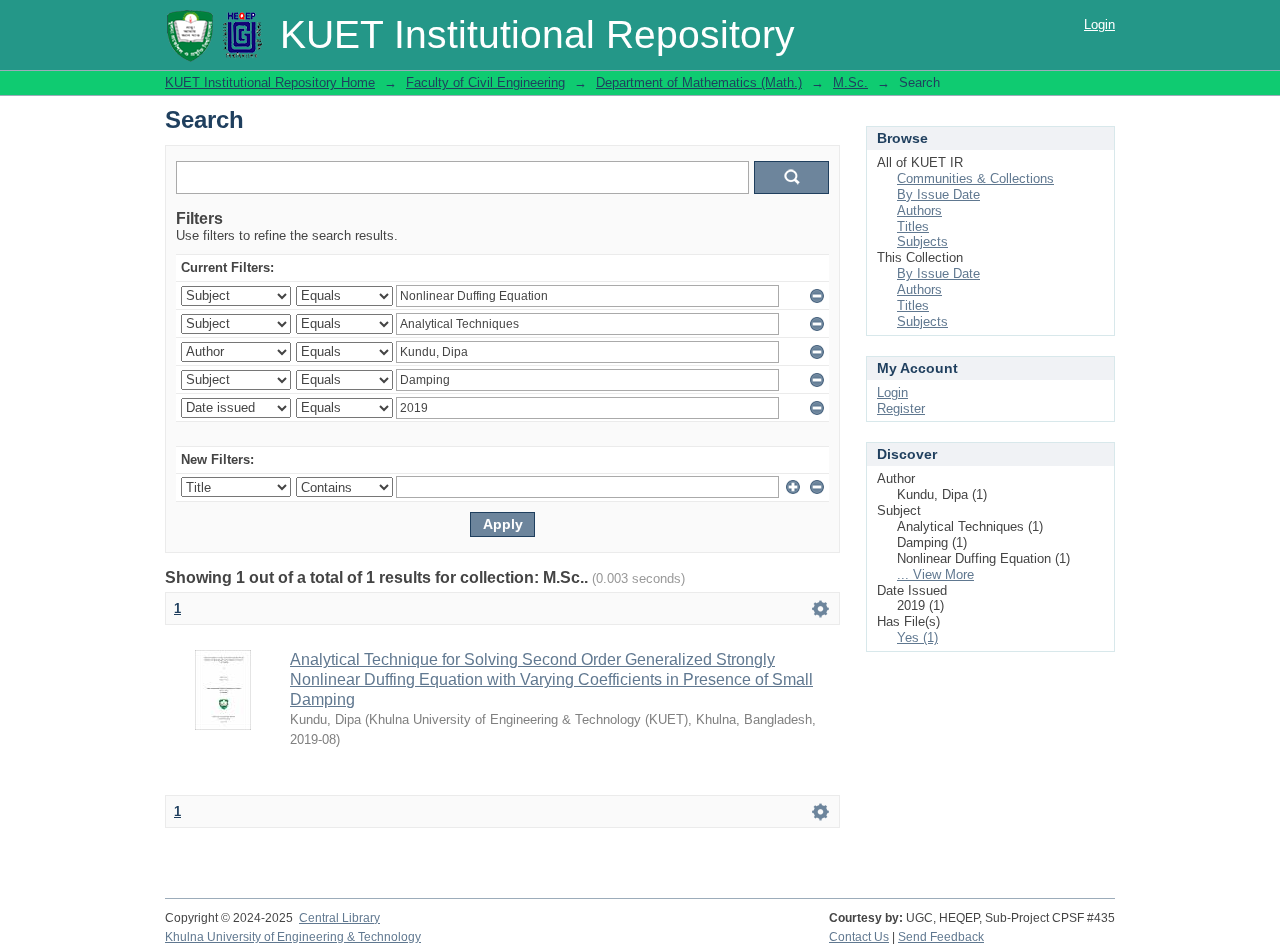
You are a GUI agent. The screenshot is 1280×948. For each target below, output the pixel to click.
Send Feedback (941, 937)
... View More (935, 574)
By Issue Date (938, 194)
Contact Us (859, 937)
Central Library (339, 918)
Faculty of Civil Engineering (485, 82)
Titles (913, 226)
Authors (919, 210)
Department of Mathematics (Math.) (699, 82)
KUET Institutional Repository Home (270, 82)
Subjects (922, 241)
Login (1099, 24)
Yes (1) (917, 637)
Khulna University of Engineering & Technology (293, 937)
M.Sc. (850, 82)
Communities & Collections (975, 178)
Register (901, 408)
